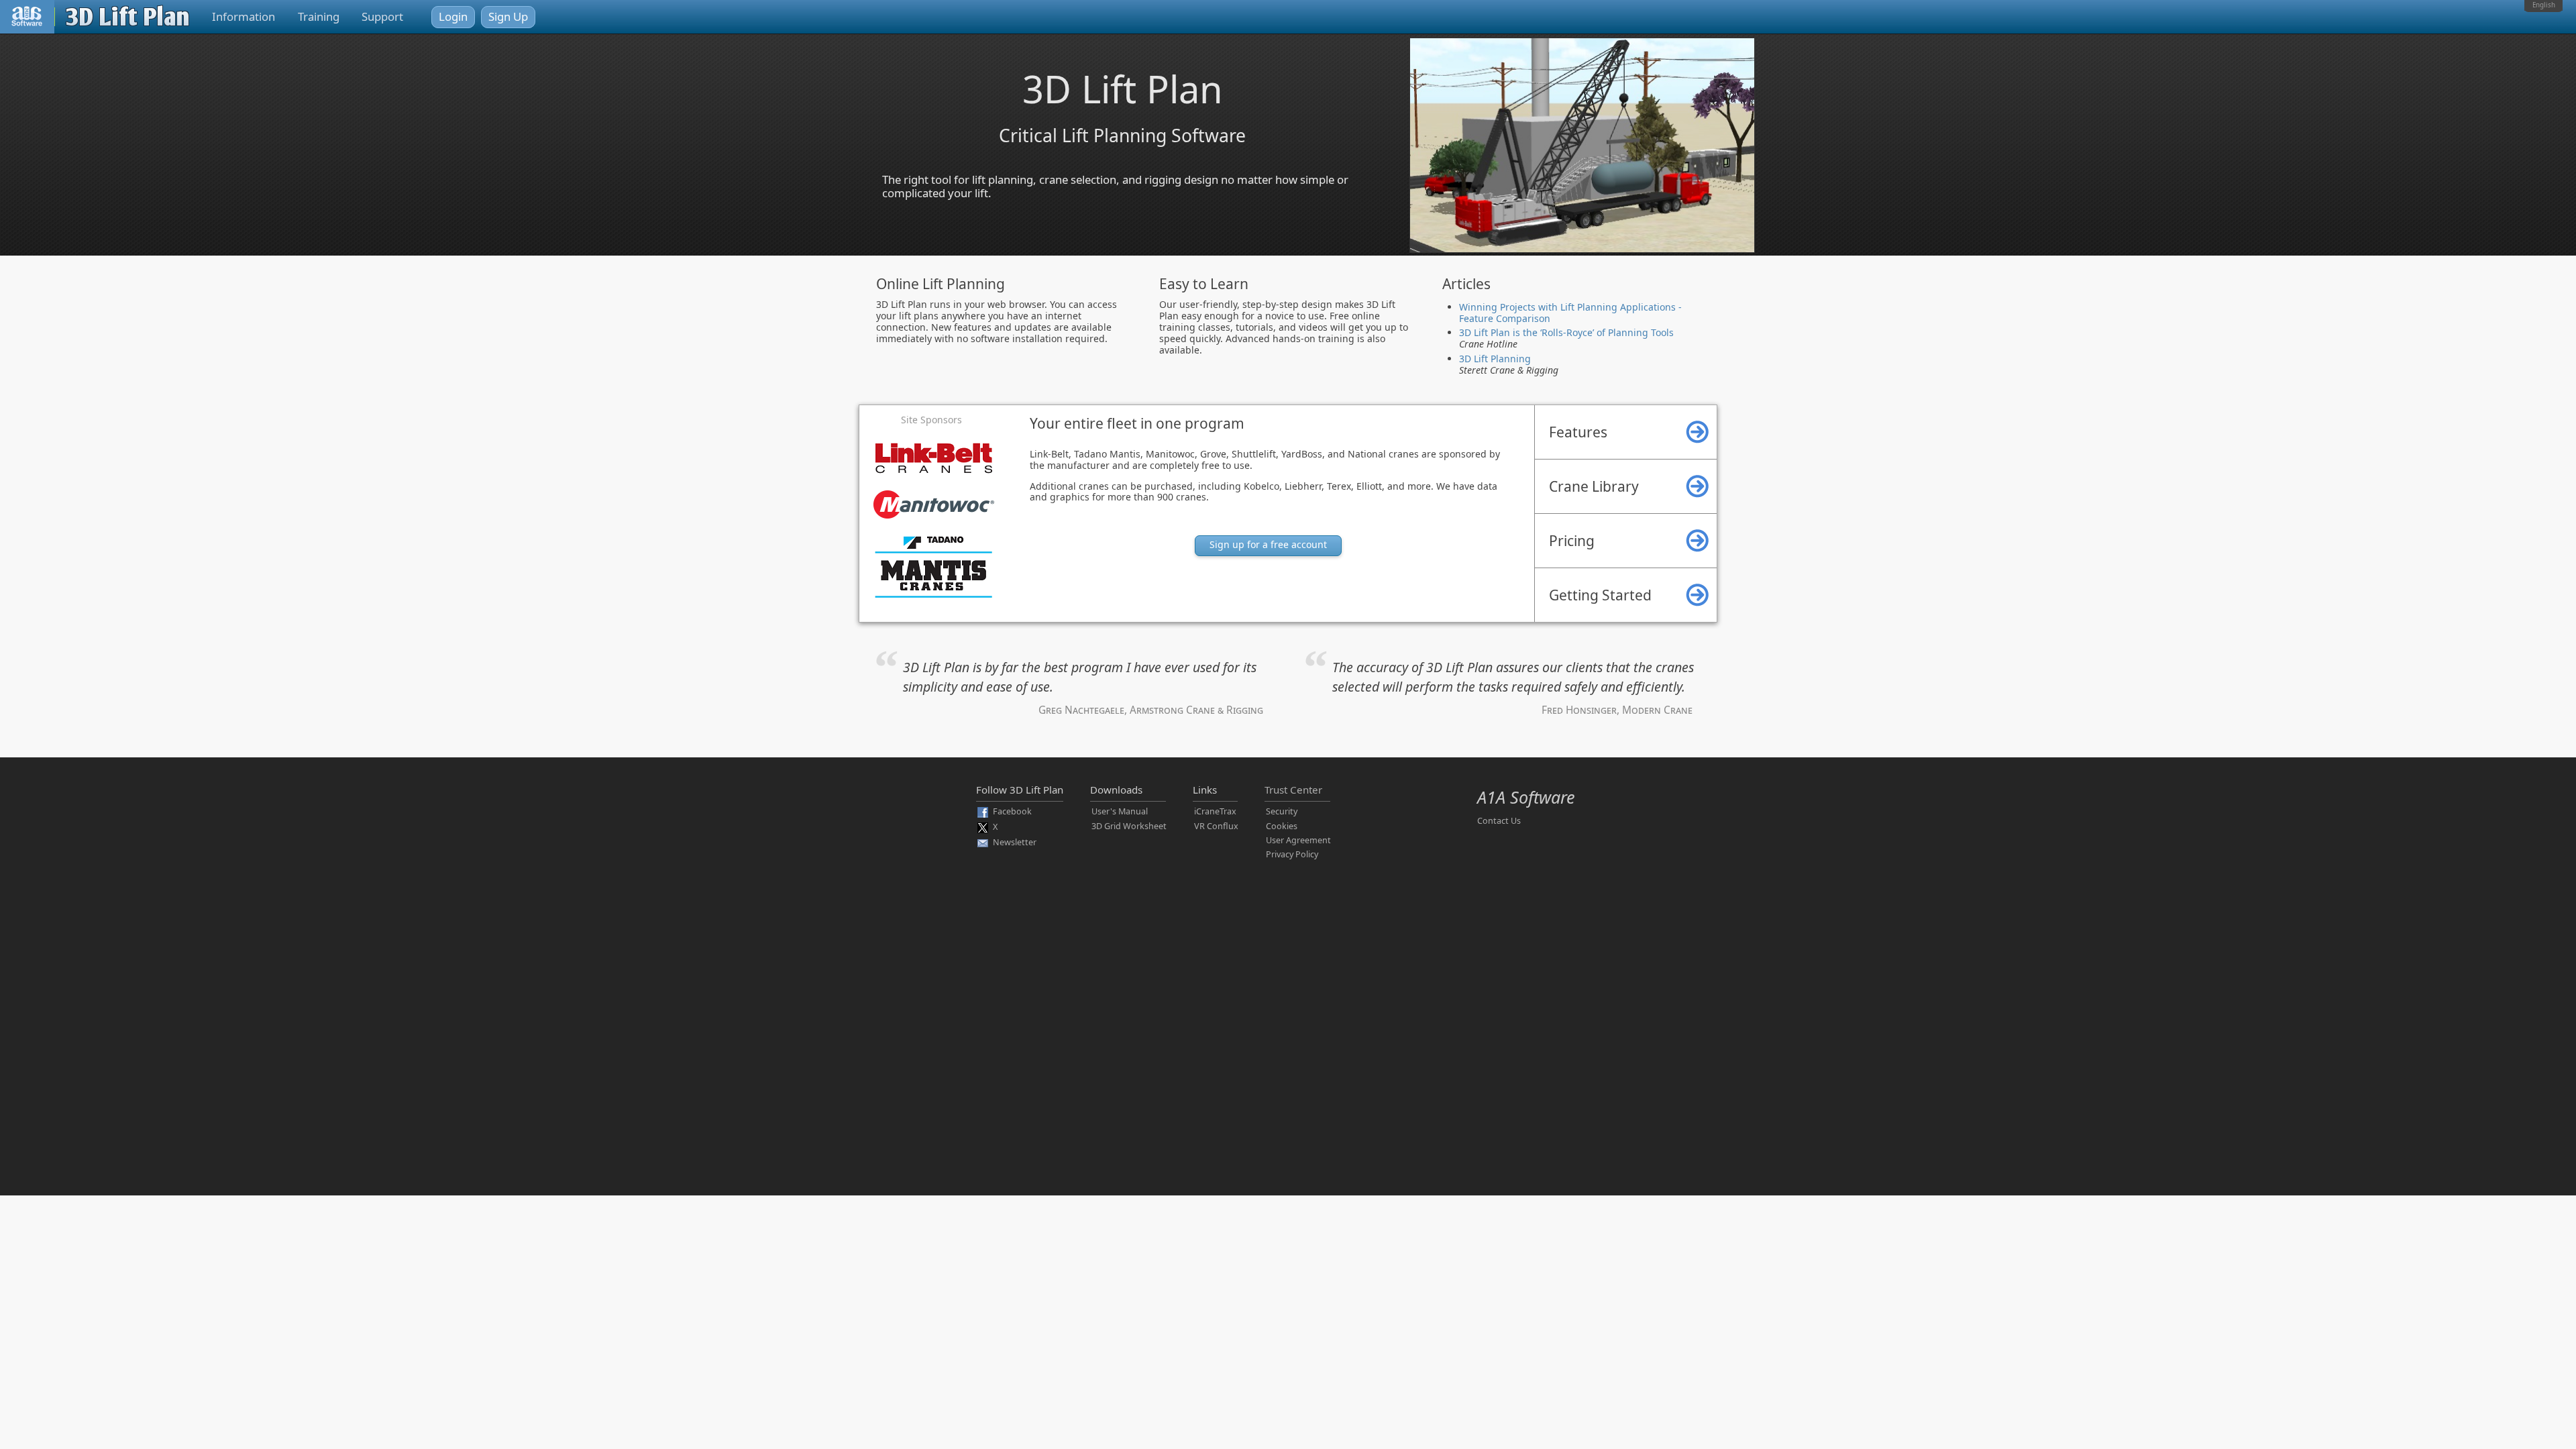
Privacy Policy (1292, 854)
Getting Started (1600, 595)
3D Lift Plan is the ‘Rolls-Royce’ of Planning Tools (1566, 332)
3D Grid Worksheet (1129, 826)
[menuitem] (2543, 6)
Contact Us (1499, 821)
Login (453, 16)
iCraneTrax (1215, 811)
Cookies (1282, 826)
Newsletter (1015, 842)
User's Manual (1120, 811)
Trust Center (1293, 790)
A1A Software (1526, 797)
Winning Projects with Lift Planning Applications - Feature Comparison (1570, 313)
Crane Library (1594, 486)
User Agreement (1298, 840)
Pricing (1572, 541)
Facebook (1012, 811)
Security (1282, 811)
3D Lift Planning (1495, 359)
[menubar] (2543, 6)
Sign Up (508, 16)
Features (1578, 432)
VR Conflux (1216, 826)
